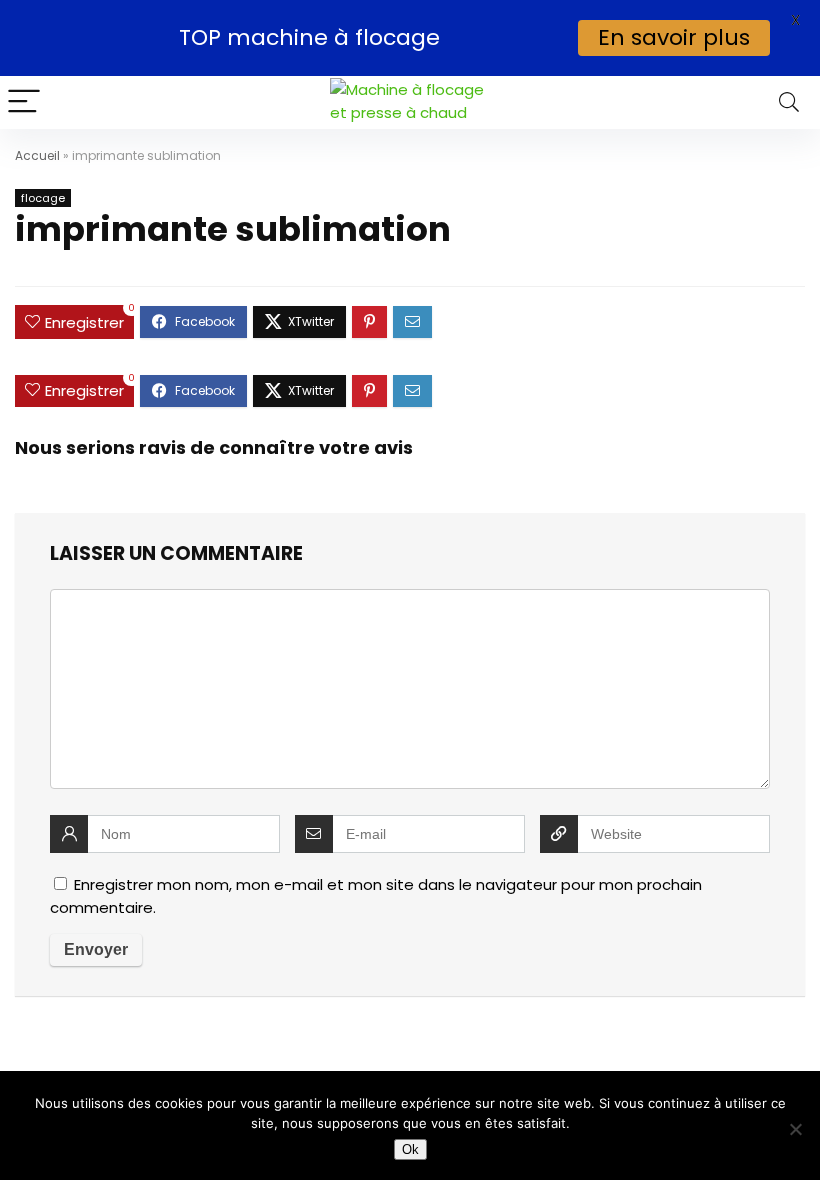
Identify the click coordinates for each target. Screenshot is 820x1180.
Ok (410, 1149)
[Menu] (24, 102)
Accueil (37, 155)
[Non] (795, 1129)
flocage (43, 198)
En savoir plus (674, 37)
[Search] (789, 102)
